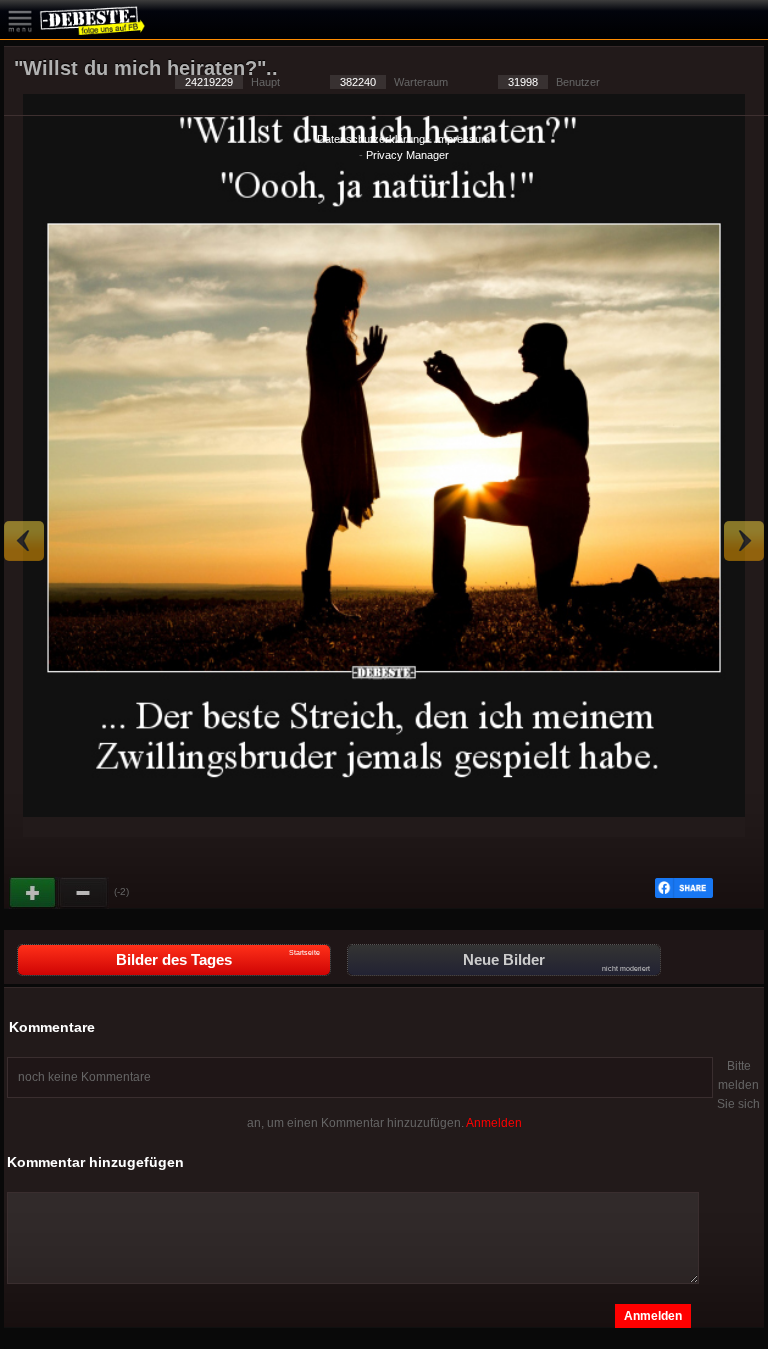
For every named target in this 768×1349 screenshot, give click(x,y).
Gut (34, 893)
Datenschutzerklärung (371, 139)
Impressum (462, 139)
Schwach (84, 893)
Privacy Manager (407, 155)
